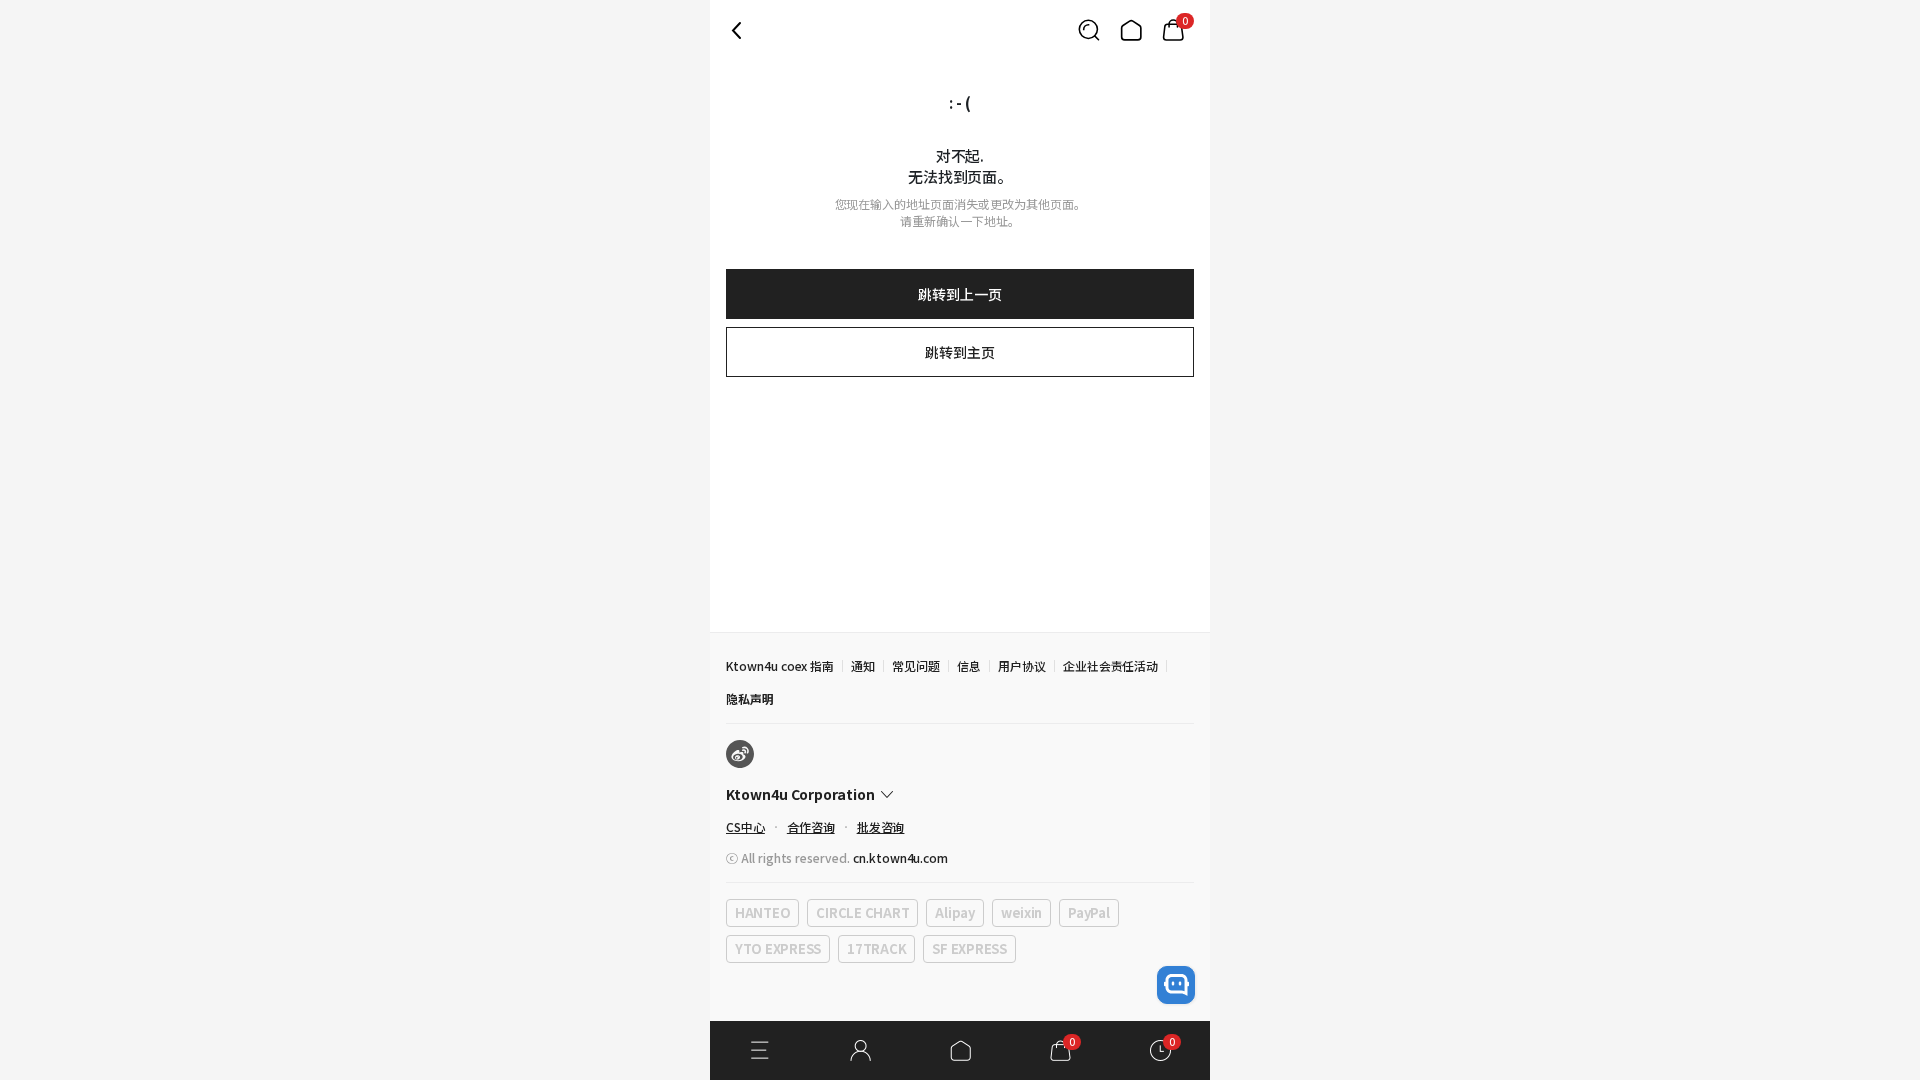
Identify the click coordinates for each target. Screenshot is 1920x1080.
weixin (1021, 912)
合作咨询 (811, 826)
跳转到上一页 (960, 294)
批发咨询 (881, 826)
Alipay (954, 912)
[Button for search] (1089, 30)
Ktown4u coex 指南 (780, 665)
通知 (863, 665)
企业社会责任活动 (1111, 665)
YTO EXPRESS (778, 948)
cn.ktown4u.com (900, 857)
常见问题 (916, 665)
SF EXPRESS (969, 948)
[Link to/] (1131, 30)
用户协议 (1022, 665)
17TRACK (876, 948)
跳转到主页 (960, 352)
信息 (969, 665)
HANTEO (762, 912)
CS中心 (745, 826)
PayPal (1088, 912)
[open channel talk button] (1176, 985)
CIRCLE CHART (862, 912)
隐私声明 (750, 698)
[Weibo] (740, 754)
